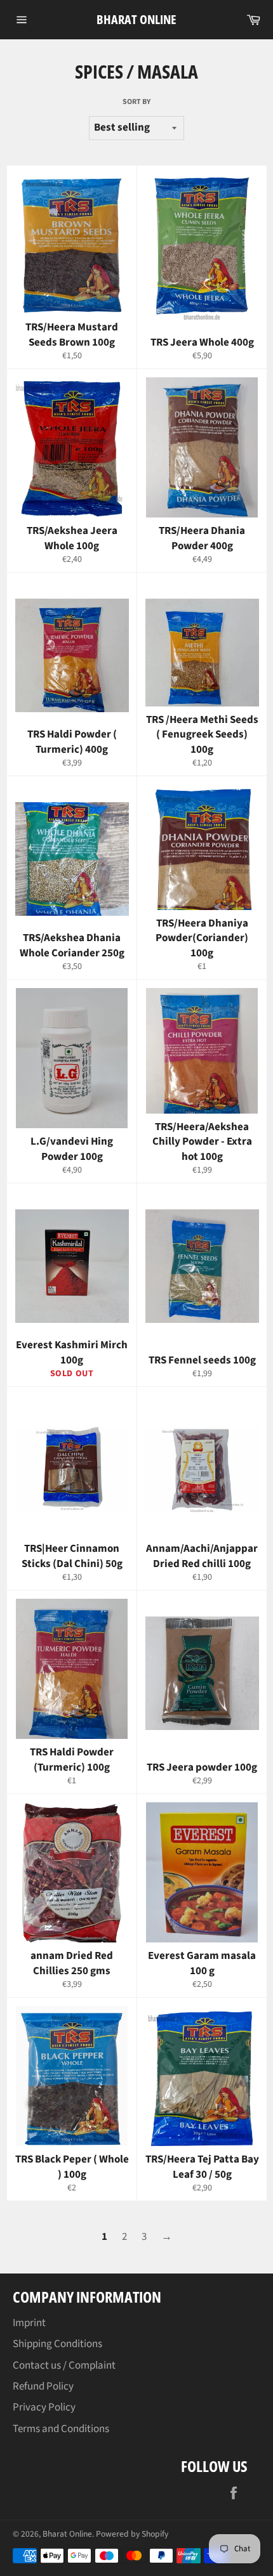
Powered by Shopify (132, 2534)
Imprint (29, 2323)
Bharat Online (136, 19)
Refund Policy (43, 2386)
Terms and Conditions (61, 2429)
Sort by (136, 102)
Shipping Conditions (57, 2344)
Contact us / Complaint (64, 2365)
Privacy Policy (44, 2407)
